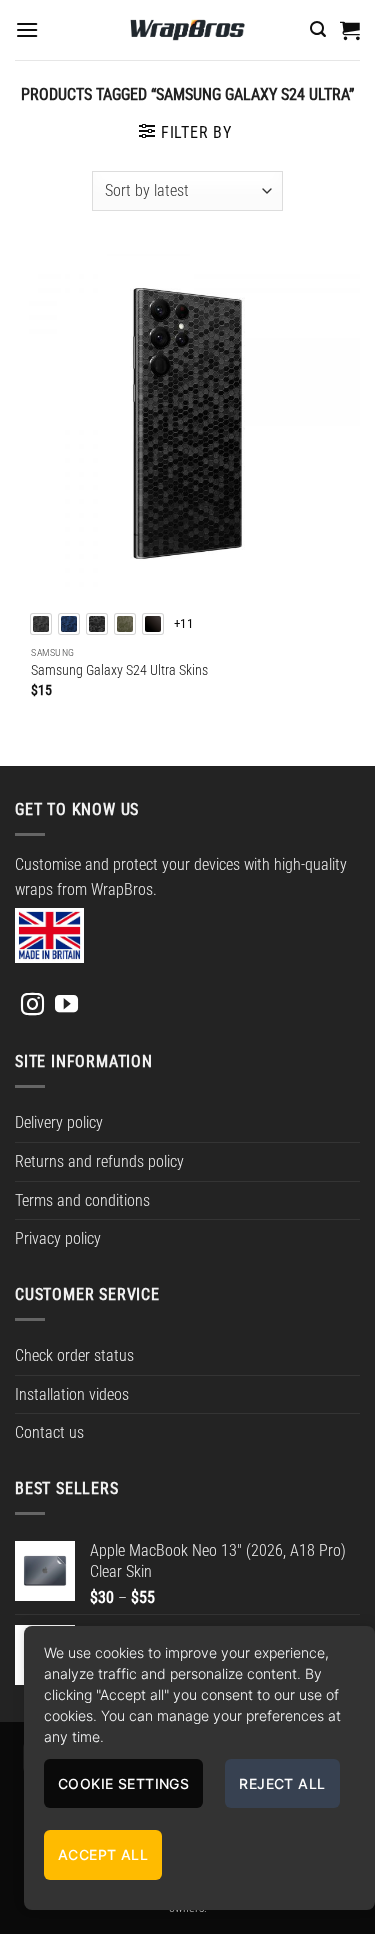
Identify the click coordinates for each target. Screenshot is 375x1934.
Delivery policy (59, 1122)
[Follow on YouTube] (66, 1006)
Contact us (49, 1432)
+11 (183, 623)
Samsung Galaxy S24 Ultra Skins (119, 670)
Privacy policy (58, 1238)
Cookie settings (123, 1783)
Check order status (74, 1355)
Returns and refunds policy (99, 1161)
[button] (27, 29)
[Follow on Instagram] (32, 1006)
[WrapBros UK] (188, 30)
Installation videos (72, 1394)
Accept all (103, 1854)
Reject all (282, 1783)
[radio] (41, 624)
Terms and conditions (82, 1200)
